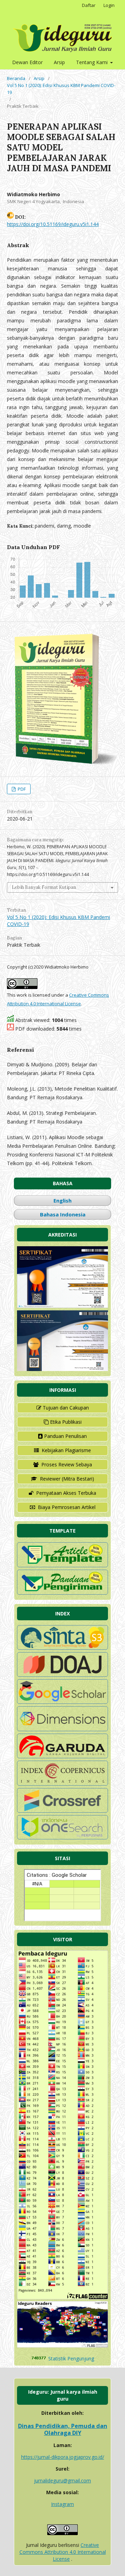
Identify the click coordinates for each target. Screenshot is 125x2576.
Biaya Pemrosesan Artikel (67, 1507)
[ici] (62, 1811)
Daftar (89, 5)
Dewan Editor (27, 62)
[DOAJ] (62, 1675)
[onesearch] (62, 1837)
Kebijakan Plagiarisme (66, 1450)
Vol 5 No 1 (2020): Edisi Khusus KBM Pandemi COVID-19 (61, 89)
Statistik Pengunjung (71, 2358)
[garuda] (62, 1756)
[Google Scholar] (62, 1702)
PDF (21, 789)
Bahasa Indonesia (63, 1214)
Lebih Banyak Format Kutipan (44, 887)
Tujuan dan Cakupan (66, 1408)
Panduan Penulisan (65, 1436)
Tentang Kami (93, 62)
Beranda (16, 78)
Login (109, 5)
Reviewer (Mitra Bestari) (67, 1479)
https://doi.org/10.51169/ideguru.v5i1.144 (53, 224)
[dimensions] (62, 1729)
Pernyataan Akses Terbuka (66, 1493)
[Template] (62, 1565)
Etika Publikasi (66, 1422)
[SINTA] (62, 1648)
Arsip (59, 62)
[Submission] (62, 1593)
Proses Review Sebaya (67, 1464)
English (62, 1200)
